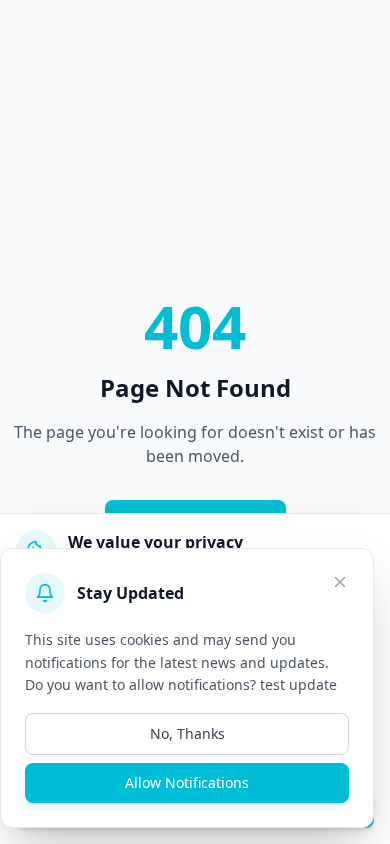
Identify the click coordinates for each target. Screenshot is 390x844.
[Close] (340, 582)
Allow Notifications (187, 782)
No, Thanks (187, 733)
